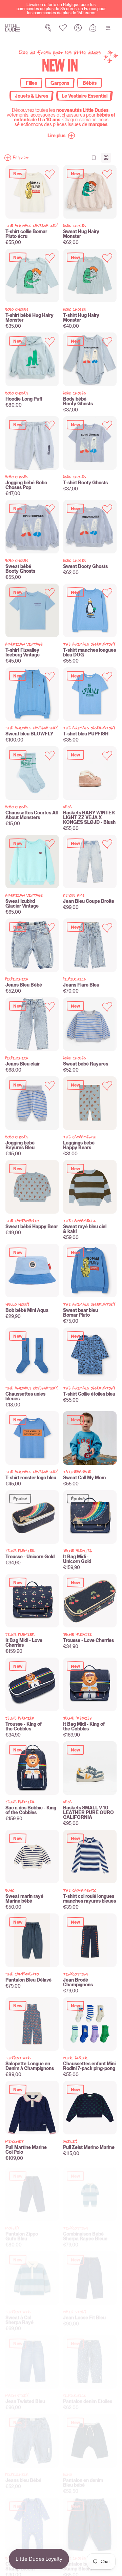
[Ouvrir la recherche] (48, 28)
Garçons (60, 83)
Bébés (90, 83)
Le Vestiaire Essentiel (85, 96)
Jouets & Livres (32, 96)
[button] (61, 136)
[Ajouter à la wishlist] (50, 174)
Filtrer (21, 158)
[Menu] (108, 28)
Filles (31, 83)
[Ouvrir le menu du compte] (78, 28)
